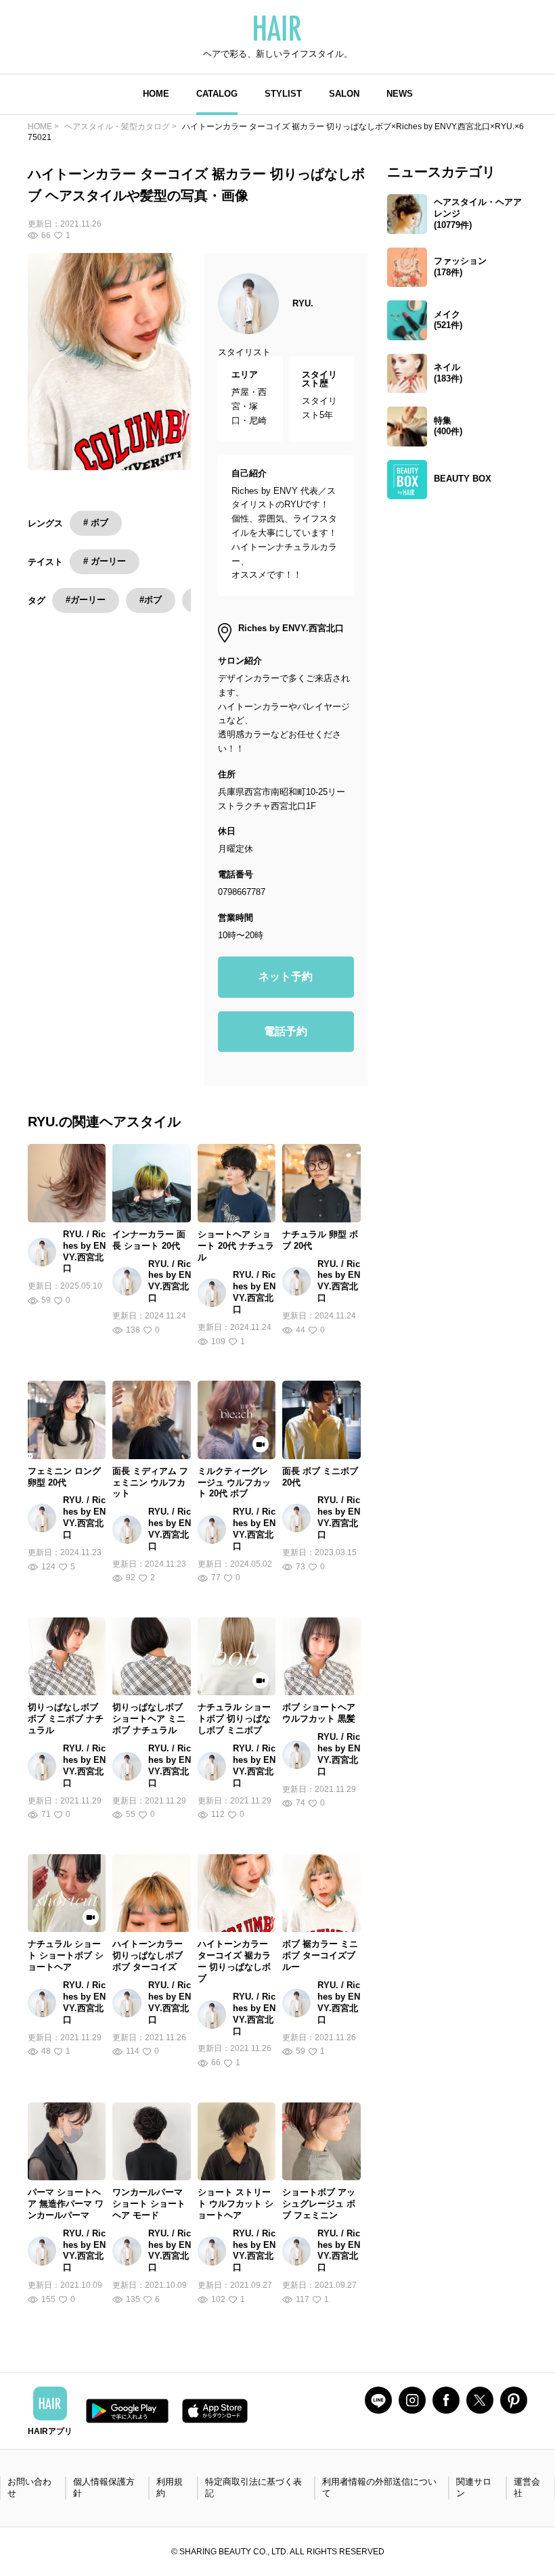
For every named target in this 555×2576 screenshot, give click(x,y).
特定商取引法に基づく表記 (253, 2487)
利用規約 (170, 2487)
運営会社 (527, 2487)
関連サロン (474, 2487)
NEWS (400, 94)
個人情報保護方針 (104, 2487)
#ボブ (151, 600)
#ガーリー (86, 600)
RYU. (303, 303)
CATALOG (217, 94)
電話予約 (286, 1031)
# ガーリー (105, 561)
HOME (156, 94)
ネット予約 (286, 976)
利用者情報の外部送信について (379, 2487)
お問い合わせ (29, 2487)
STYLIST (283, 94)
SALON (344, 94)
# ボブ (96, 523)
